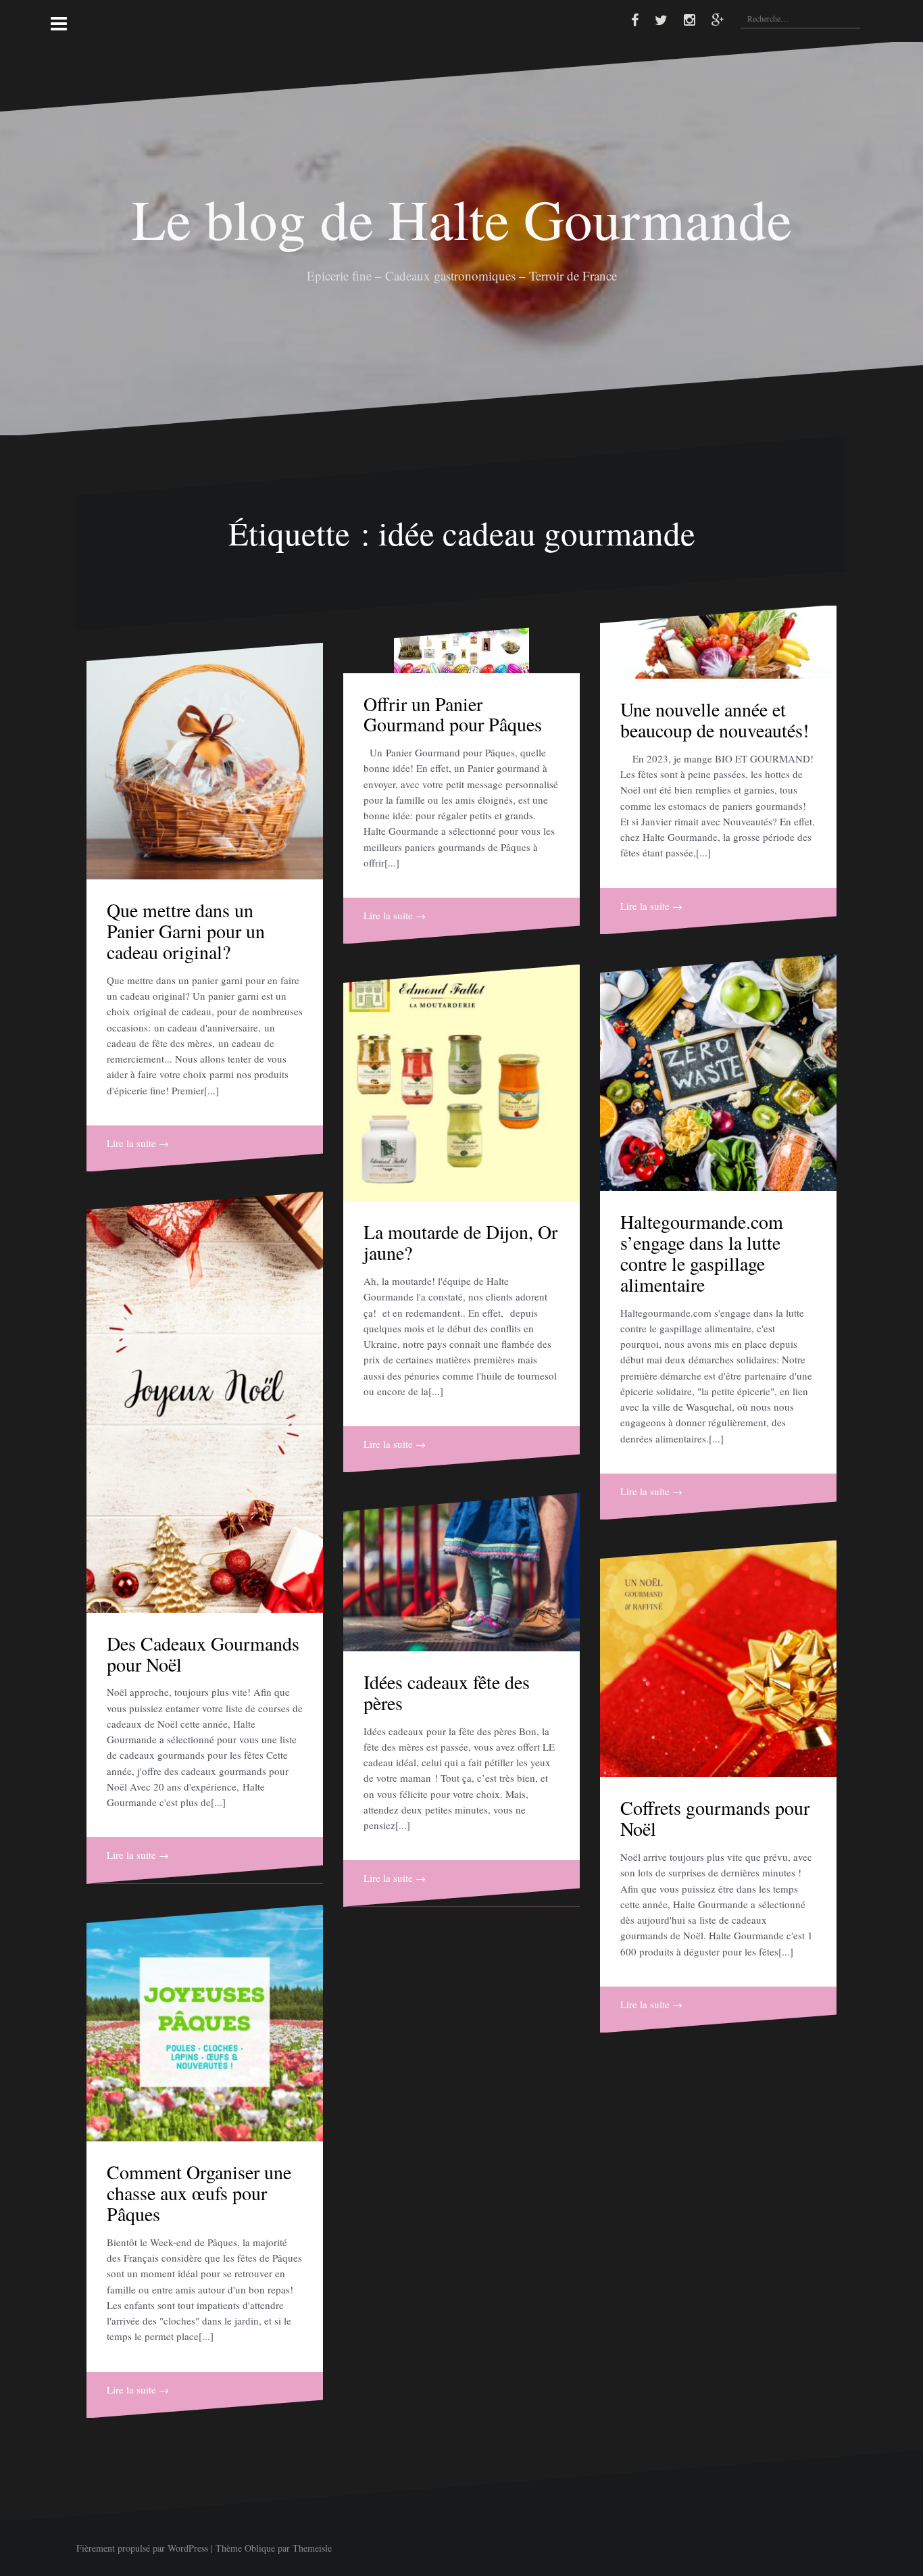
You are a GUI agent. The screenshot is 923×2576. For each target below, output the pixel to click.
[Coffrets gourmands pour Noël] (718, 1659)
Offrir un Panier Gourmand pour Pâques (453, 714)
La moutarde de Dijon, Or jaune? (460, 1242)
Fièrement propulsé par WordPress (142, 2548)
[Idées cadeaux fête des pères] (461, 1572)
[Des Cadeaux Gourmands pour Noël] (205, 1402)
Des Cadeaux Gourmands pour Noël (203, 1654)
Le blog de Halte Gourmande (462, 218)
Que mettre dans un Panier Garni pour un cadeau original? (186, 931)
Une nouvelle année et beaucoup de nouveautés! (715, 720)
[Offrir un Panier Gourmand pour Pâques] (461, 649)
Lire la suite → (138, 1143)
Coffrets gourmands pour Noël (715, 1818)
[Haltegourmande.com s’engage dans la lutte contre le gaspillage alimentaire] (718, 1073)
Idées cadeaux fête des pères (447, 1692)
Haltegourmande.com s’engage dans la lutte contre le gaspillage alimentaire (702, 1253)
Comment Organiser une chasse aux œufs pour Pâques (199, 2193)
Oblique (260, 2548)
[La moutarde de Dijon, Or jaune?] (461, 1083)
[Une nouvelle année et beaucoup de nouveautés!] (718, 642)
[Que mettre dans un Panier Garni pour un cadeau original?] (205, 761)
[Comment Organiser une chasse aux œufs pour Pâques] (205, 2023)
